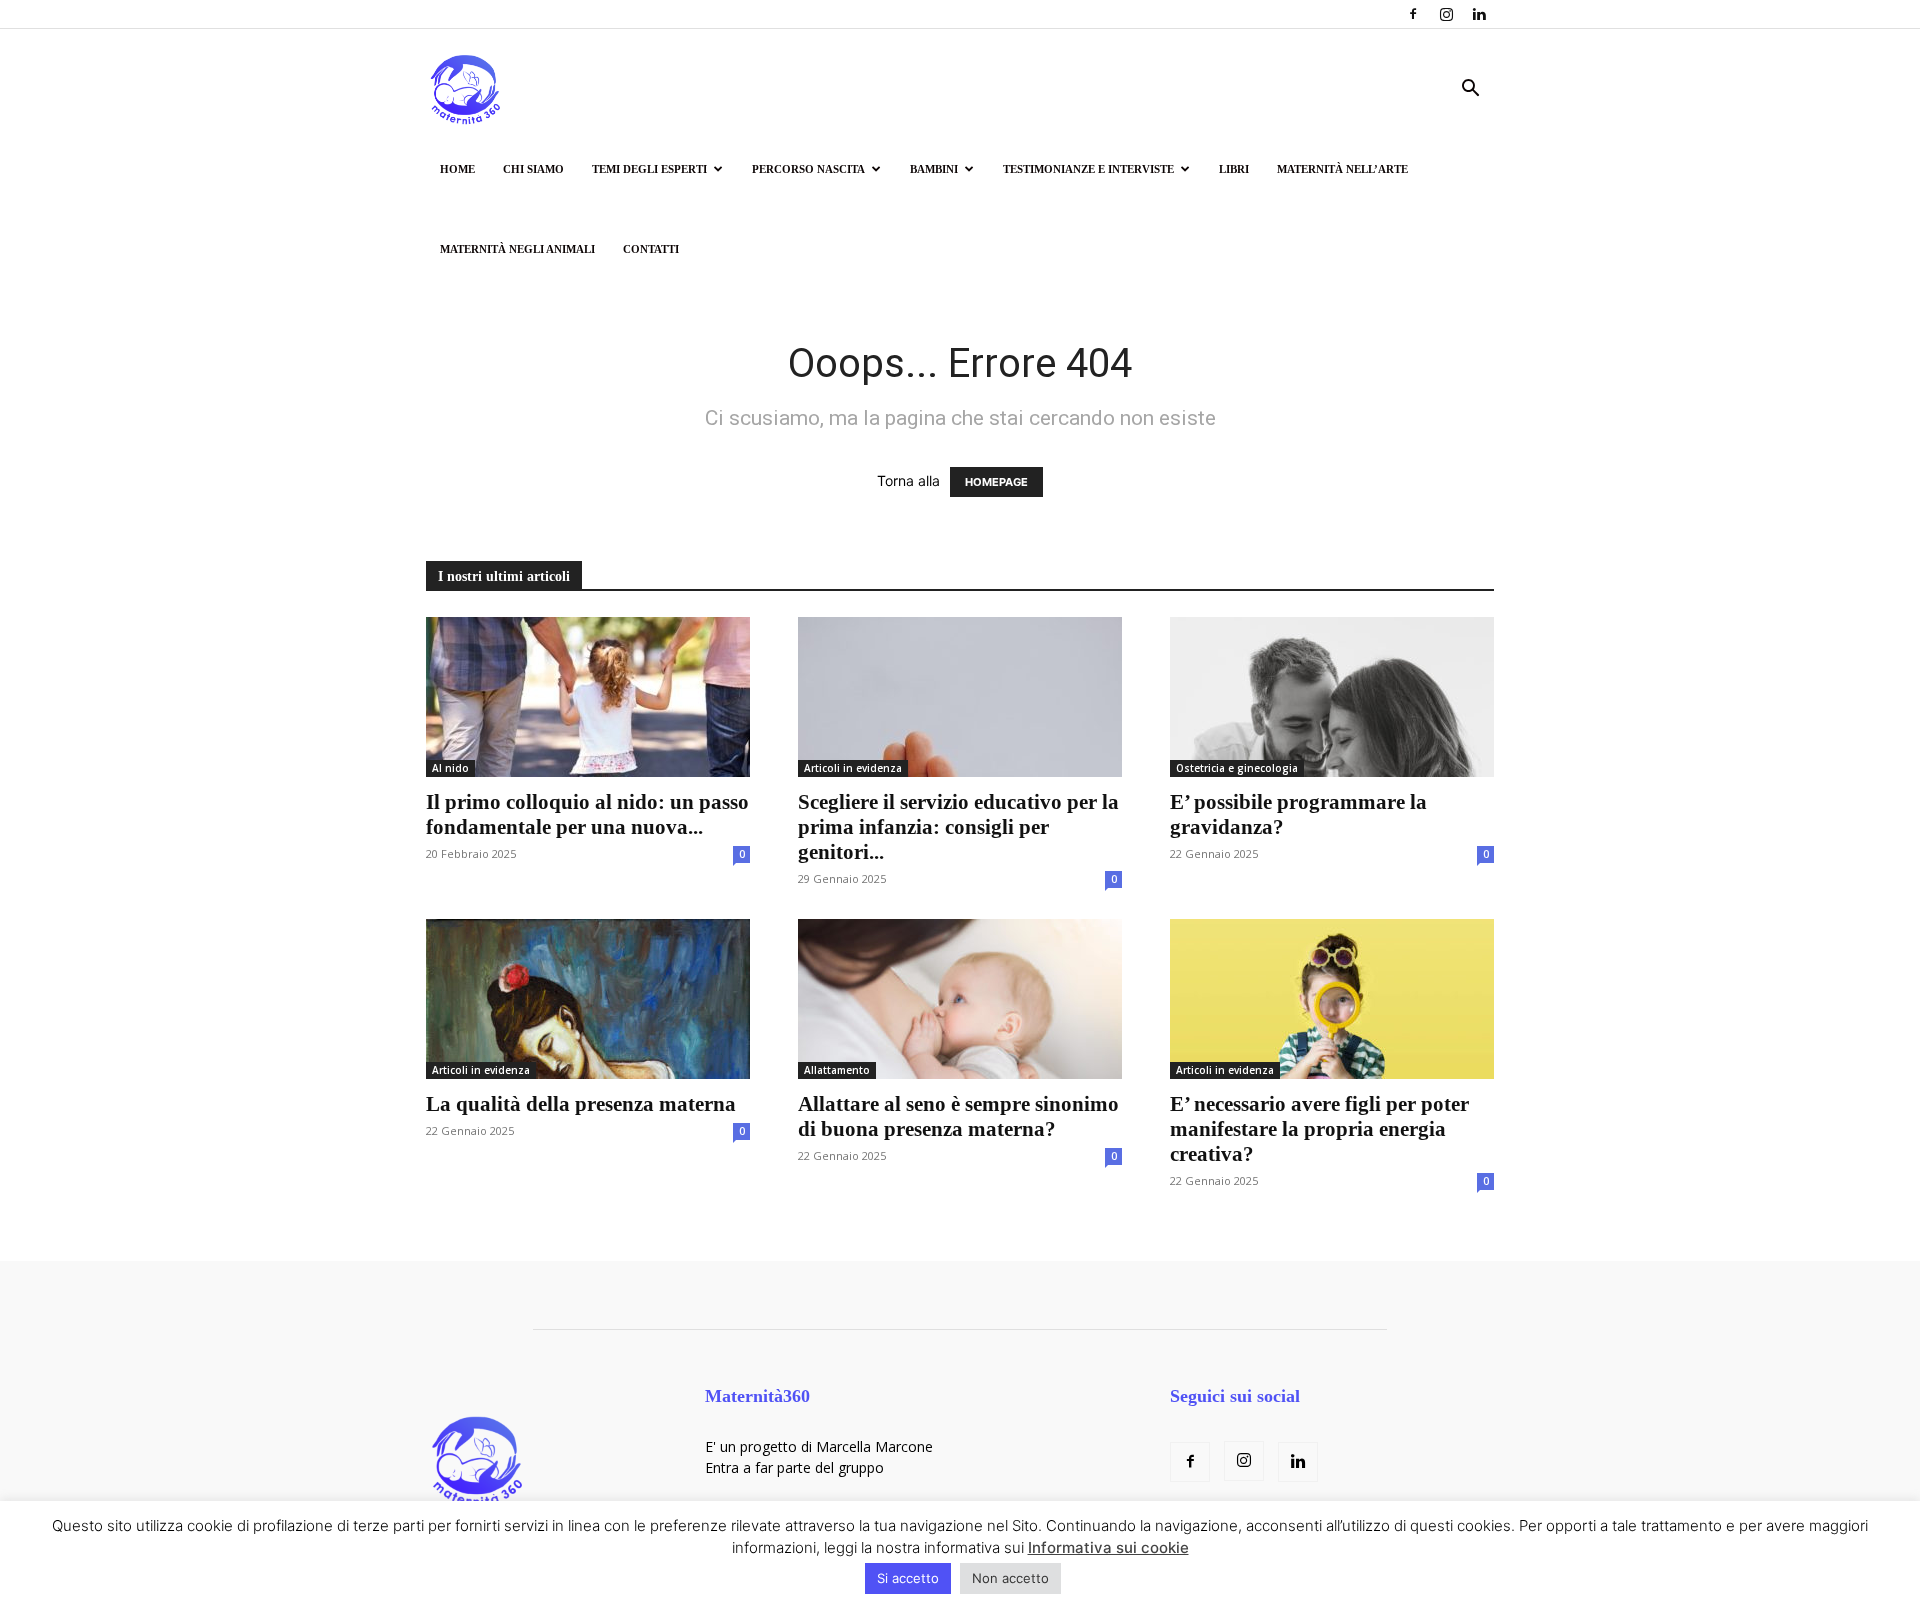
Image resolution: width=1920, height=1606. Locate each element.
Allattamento (837, 1070)
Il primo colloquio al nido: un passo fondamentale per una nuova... (587, 814)
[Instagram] (1446, 14)
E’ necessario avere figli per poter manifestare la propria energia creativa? (1319, 1129)
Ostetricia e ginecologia (1237, 768)
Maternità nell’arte (1342, 169)
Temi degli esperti (649, 169)
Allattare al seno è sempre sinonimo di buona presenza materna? (958, 1116)
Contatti (651, 249)
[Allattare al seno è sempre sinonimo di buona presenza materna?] (960, 999)
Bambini (934, 169)
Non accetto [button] (1010, 1578)
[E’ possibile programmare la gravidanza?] (1332, 697)
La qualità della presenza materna (581, 1104)
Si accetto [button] (908, 1578)
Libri (1234, 169)
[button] (1470, 90)
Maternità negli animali (517, 249)
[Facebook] (1413, 14)
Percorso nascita (808, 169)
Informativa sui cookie (1108, 1547)
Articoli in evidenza (853, 768)
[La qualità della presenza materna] (588, 999)
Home (457, 169)
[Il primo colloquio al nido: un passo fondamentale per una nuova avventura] (588, 697)
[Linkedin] (1479, 14)
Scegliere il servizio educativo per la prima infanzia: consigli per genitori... (958, 827)
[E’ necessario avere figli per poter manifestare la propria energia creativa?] (1332, 999)
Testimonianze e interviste (1088, 169)
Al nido (450, 768)
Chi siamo (533, 169)
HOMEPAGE (996, 482)
